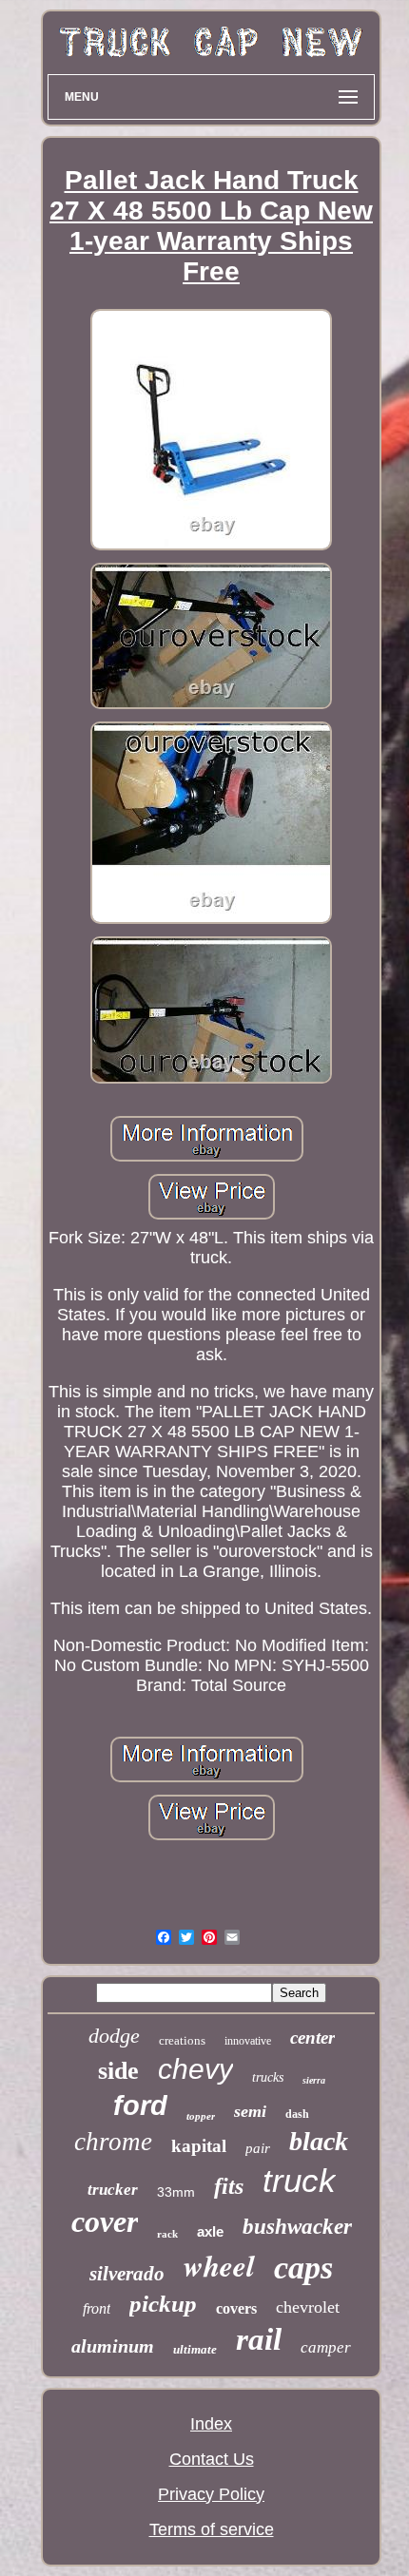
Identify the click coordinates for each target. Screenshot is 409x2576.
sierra (314, 2080)
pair (258, 2148)
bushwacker (297, 2227)
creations (182, 2040)
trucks (268, 2077)
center (312, 2038)
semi (250, 2111)
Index (211, 2424)
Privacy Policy (211, 2494)
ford (140, 2105)
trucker (113, 2190)
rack (167, 2234)
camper (326, 2347)
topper (201, 2116)
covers (236, 2308)
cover (105, 2221)
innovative (248, 2041)
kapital (199, 2146)
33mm (176, 2192)
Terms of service (212, 2529)
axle (210, 2231)
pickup (163, 2304)
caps (303, 2268)
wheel (219, 2265)
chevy (195, 2069)
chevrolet (308, 2307)
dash (297, 2114)
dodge (114, 2036)
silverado (127, 2274)
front (97, 2308)
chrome (113, 2142)
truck (299, 2180)
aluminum (113, 2346)
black (319, 2141)
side (118, 2071)
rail (259, 2339)
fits (229, 2186)
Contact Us (212, 2459)
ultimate (195, 2349)
